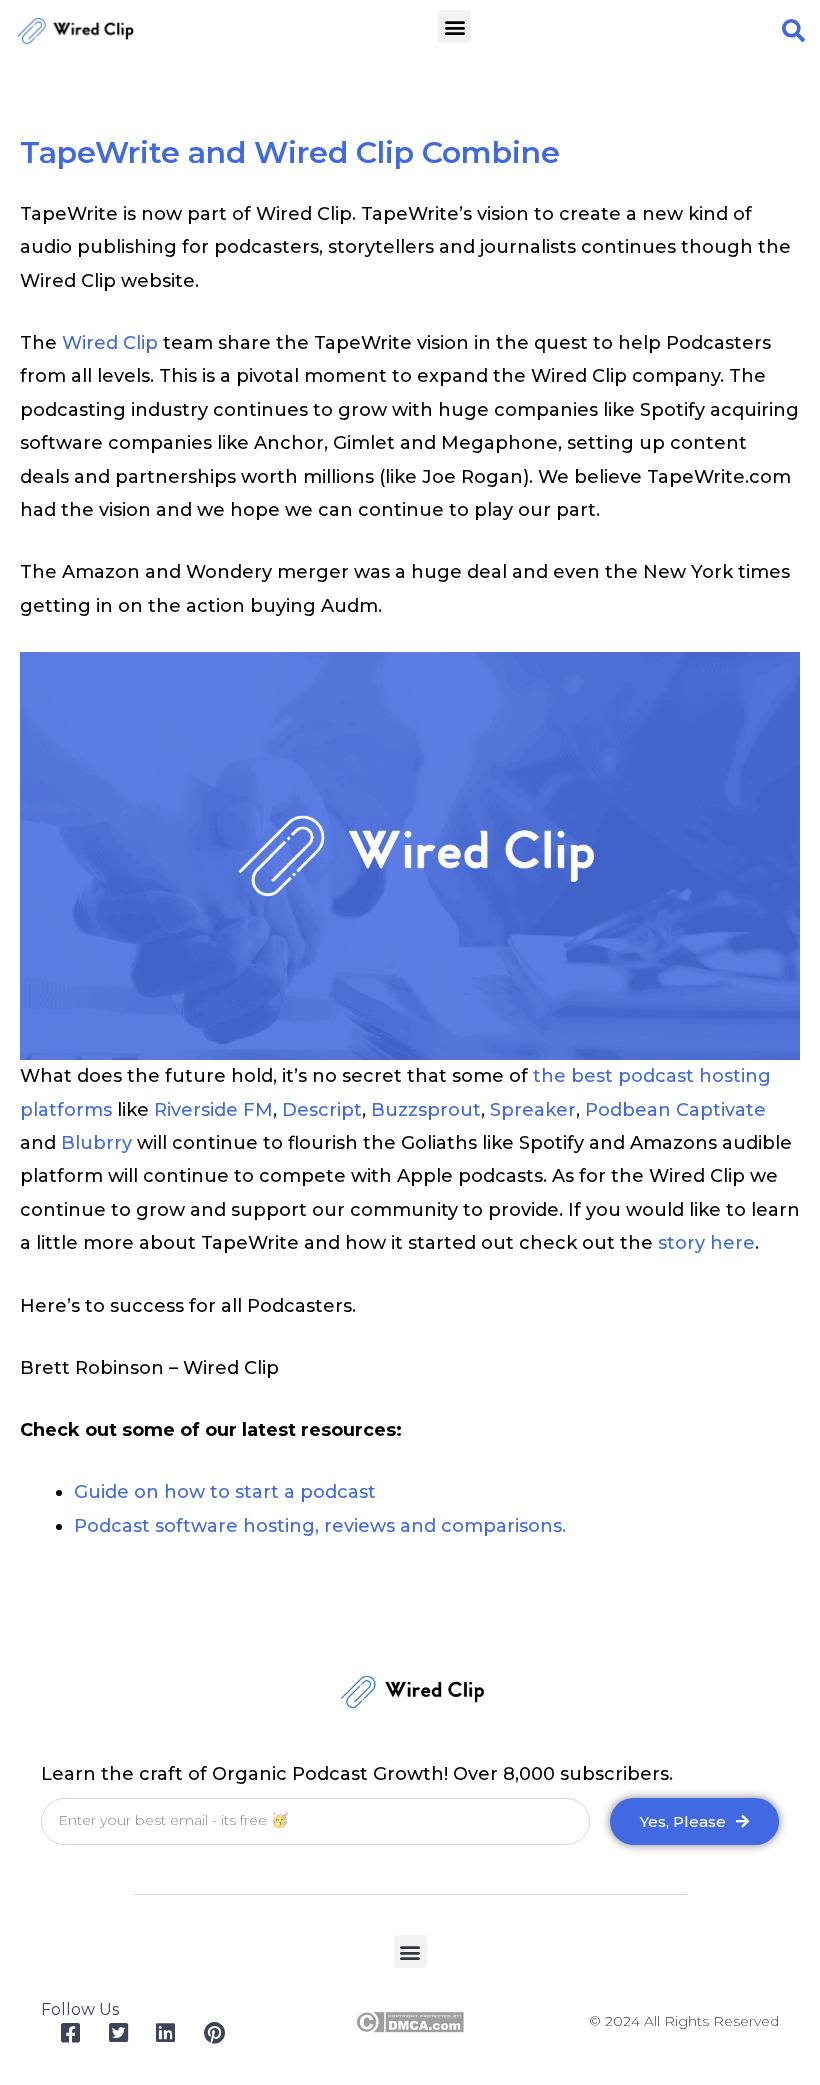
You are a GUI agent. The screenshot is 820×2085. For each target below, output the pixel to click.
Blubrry (96, 1143)
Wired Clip (110, 343)
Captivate (721, 1110)
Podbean (628, 1110)
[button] (454, 26)
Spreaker (533, 1110)
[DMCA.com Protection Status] (409, 2021)
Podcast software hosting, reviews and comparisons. (320, 1526)
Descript (322, 1110)
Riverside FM (213, 1110)
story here (706, 1243)
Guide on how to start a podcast (225, 1492)
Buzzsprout (426, 1110)
